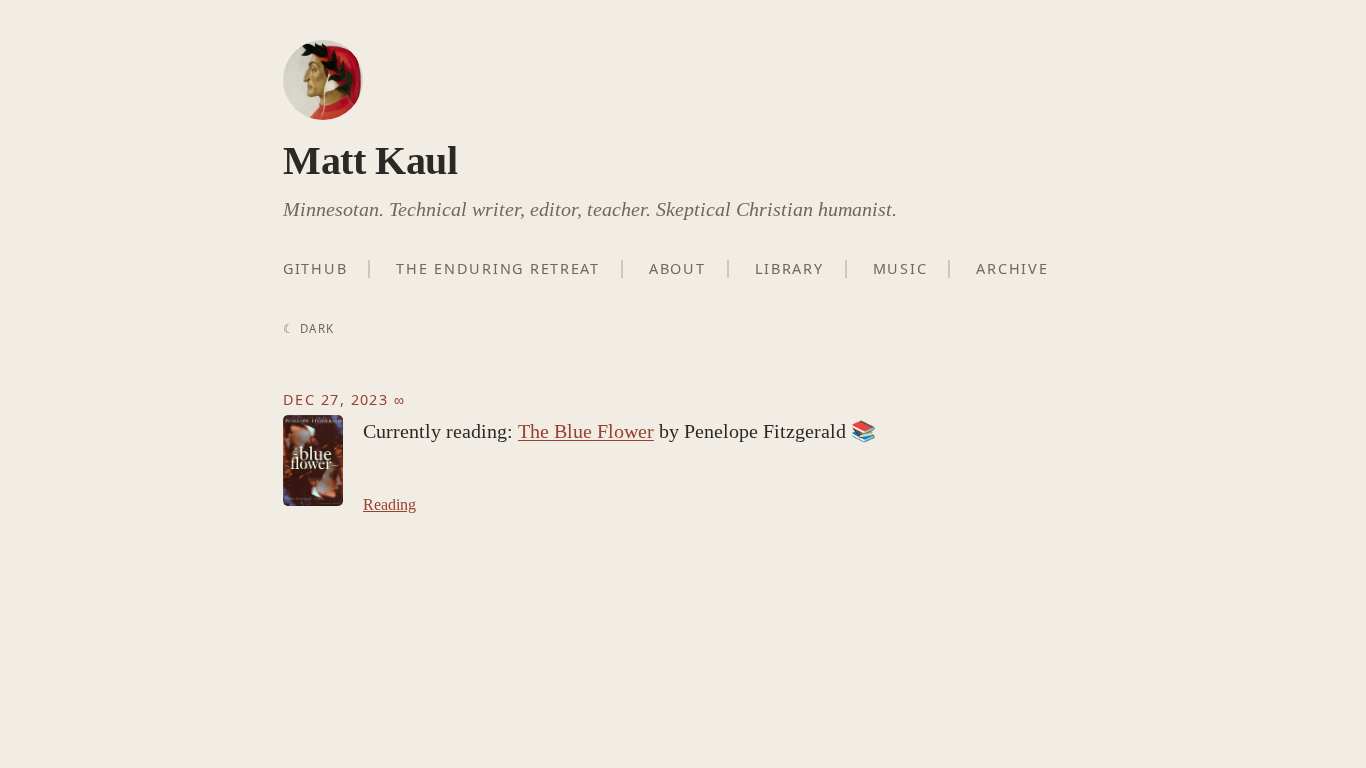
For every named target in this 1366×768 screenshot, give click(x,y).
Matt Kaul (370, 160)
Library (789, 268)
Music (900, 268)
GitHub (315, 268)
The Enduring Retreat (498, 268)
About (677, 268)
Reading (389, 504)
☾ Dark (308, 328)
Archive (1012, 268)
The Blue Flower (586, 431)
